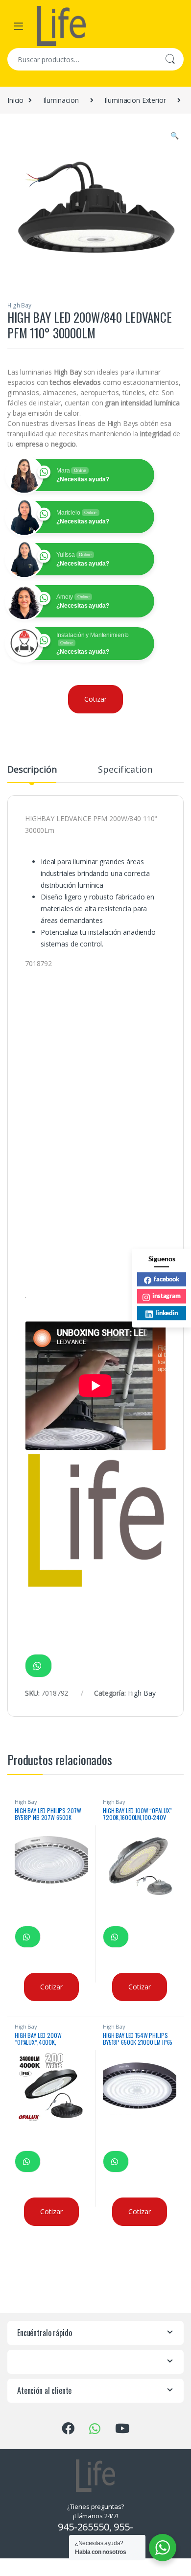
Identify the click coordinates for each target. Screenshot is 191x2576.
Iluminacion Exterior (135, 100)
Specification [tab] (125, 770)
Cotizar (95, 699)
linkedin (167, 1313)
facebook (167, 1279)
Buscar (170, 59)
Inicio (15, 100)
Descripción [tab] (32, 770)
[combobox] (82, 59)
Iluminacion (61, 100)
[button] (175, 136)
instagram (167, 1296)
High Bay (19, 305)
